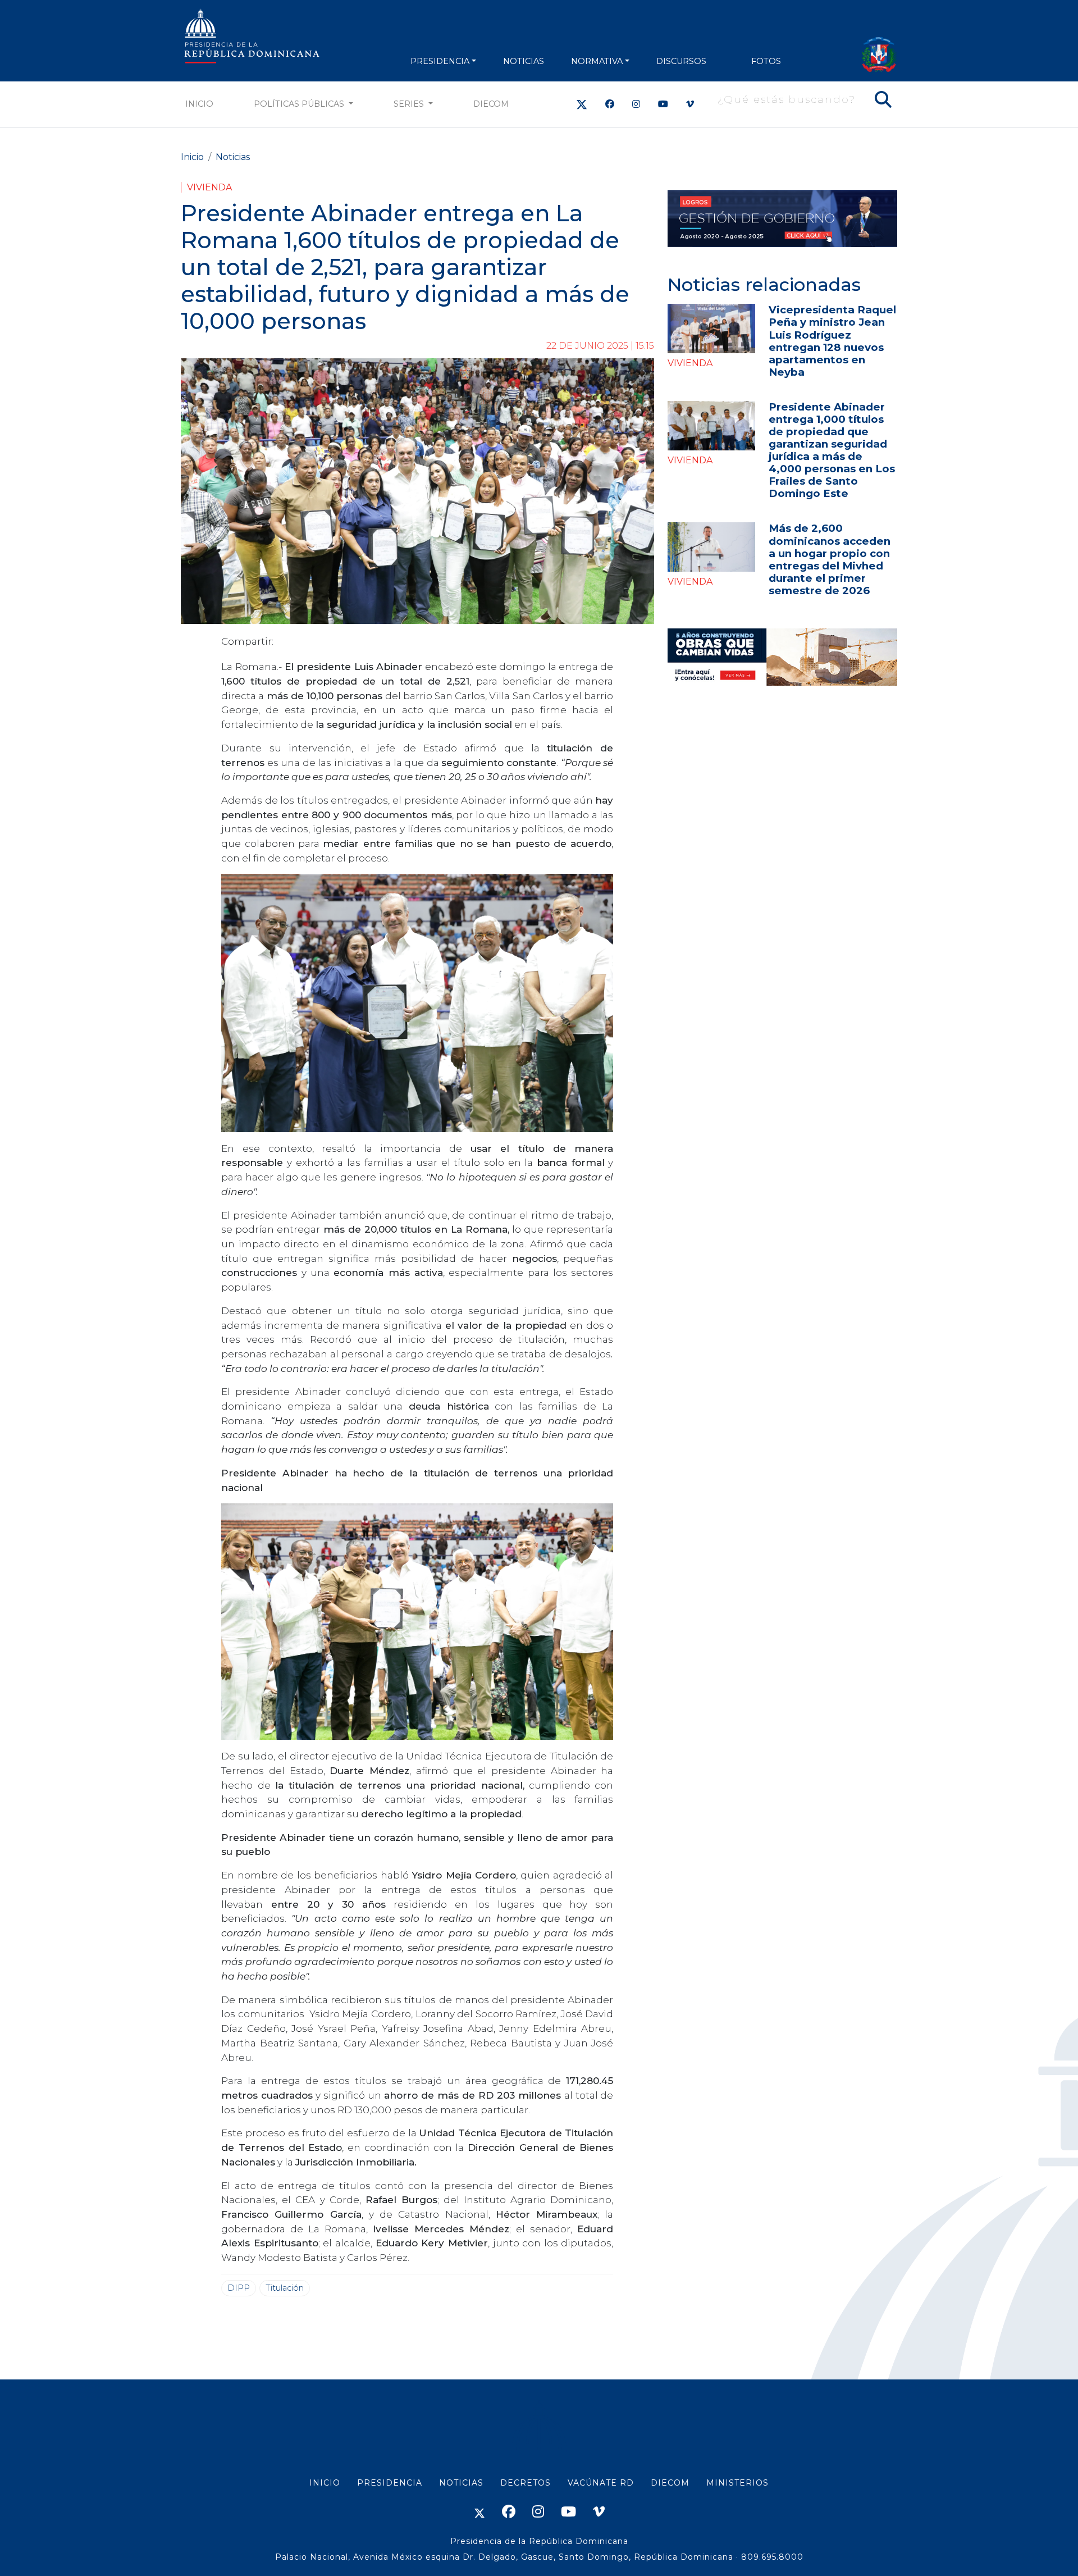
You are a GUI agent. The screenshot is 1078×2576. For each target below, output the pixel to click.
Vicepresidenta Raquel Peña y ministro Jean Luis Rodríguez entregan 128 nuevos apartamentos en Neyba (832, 341)
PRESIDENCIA (440, 61)
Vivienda (209, 187)
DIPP (239, 2288)
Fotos (766, 61)
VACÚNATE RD (601, 2483)
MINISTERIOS (737, 2483)
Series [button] (410, 104)
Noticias (233, 157)
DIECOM (491, 104)
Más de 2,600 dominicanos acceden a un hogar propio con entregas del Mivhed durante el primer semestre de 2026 (830, 559)
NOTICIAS (524, 61)
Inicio (199, 104)
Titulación (285, 2288)
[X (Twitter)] (582, 104)
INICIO (325, 2483)
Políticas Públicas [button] (300, 104)
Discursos (681, 61)
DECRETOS (526, 2483)
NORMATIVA (597, 61)
